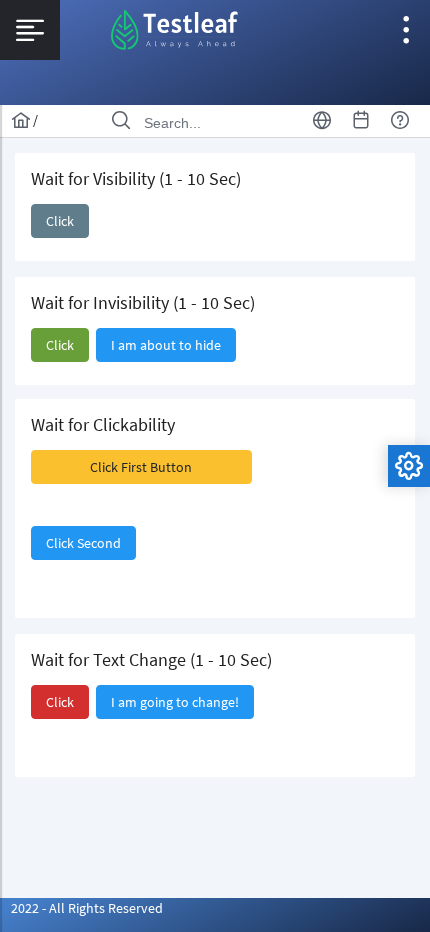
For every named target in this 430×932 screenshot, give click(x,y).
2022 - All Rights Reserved (87, 908)
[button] (60, 221)
